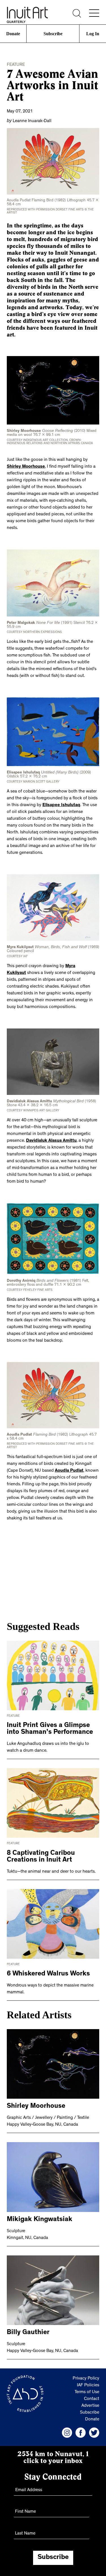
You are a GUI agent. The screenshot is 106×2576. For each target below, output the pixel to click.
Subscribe (53, 34)
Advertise (90, 2401)
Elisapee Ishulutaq (61, 803)
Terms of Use (87, 2388)
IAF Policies (88, 2381)
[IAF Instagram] (67, 2428)
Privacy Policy (86, 2374)
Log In (93, 34)
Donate (13, 34)
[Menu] (94, 13)
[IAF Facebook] (81, 2428)
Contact (92, 2395)
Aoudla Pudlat (69, 1466)
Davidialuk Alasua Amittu (51, 1138)
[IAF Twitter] (94, 2428)
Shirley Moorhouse (26, 466)
